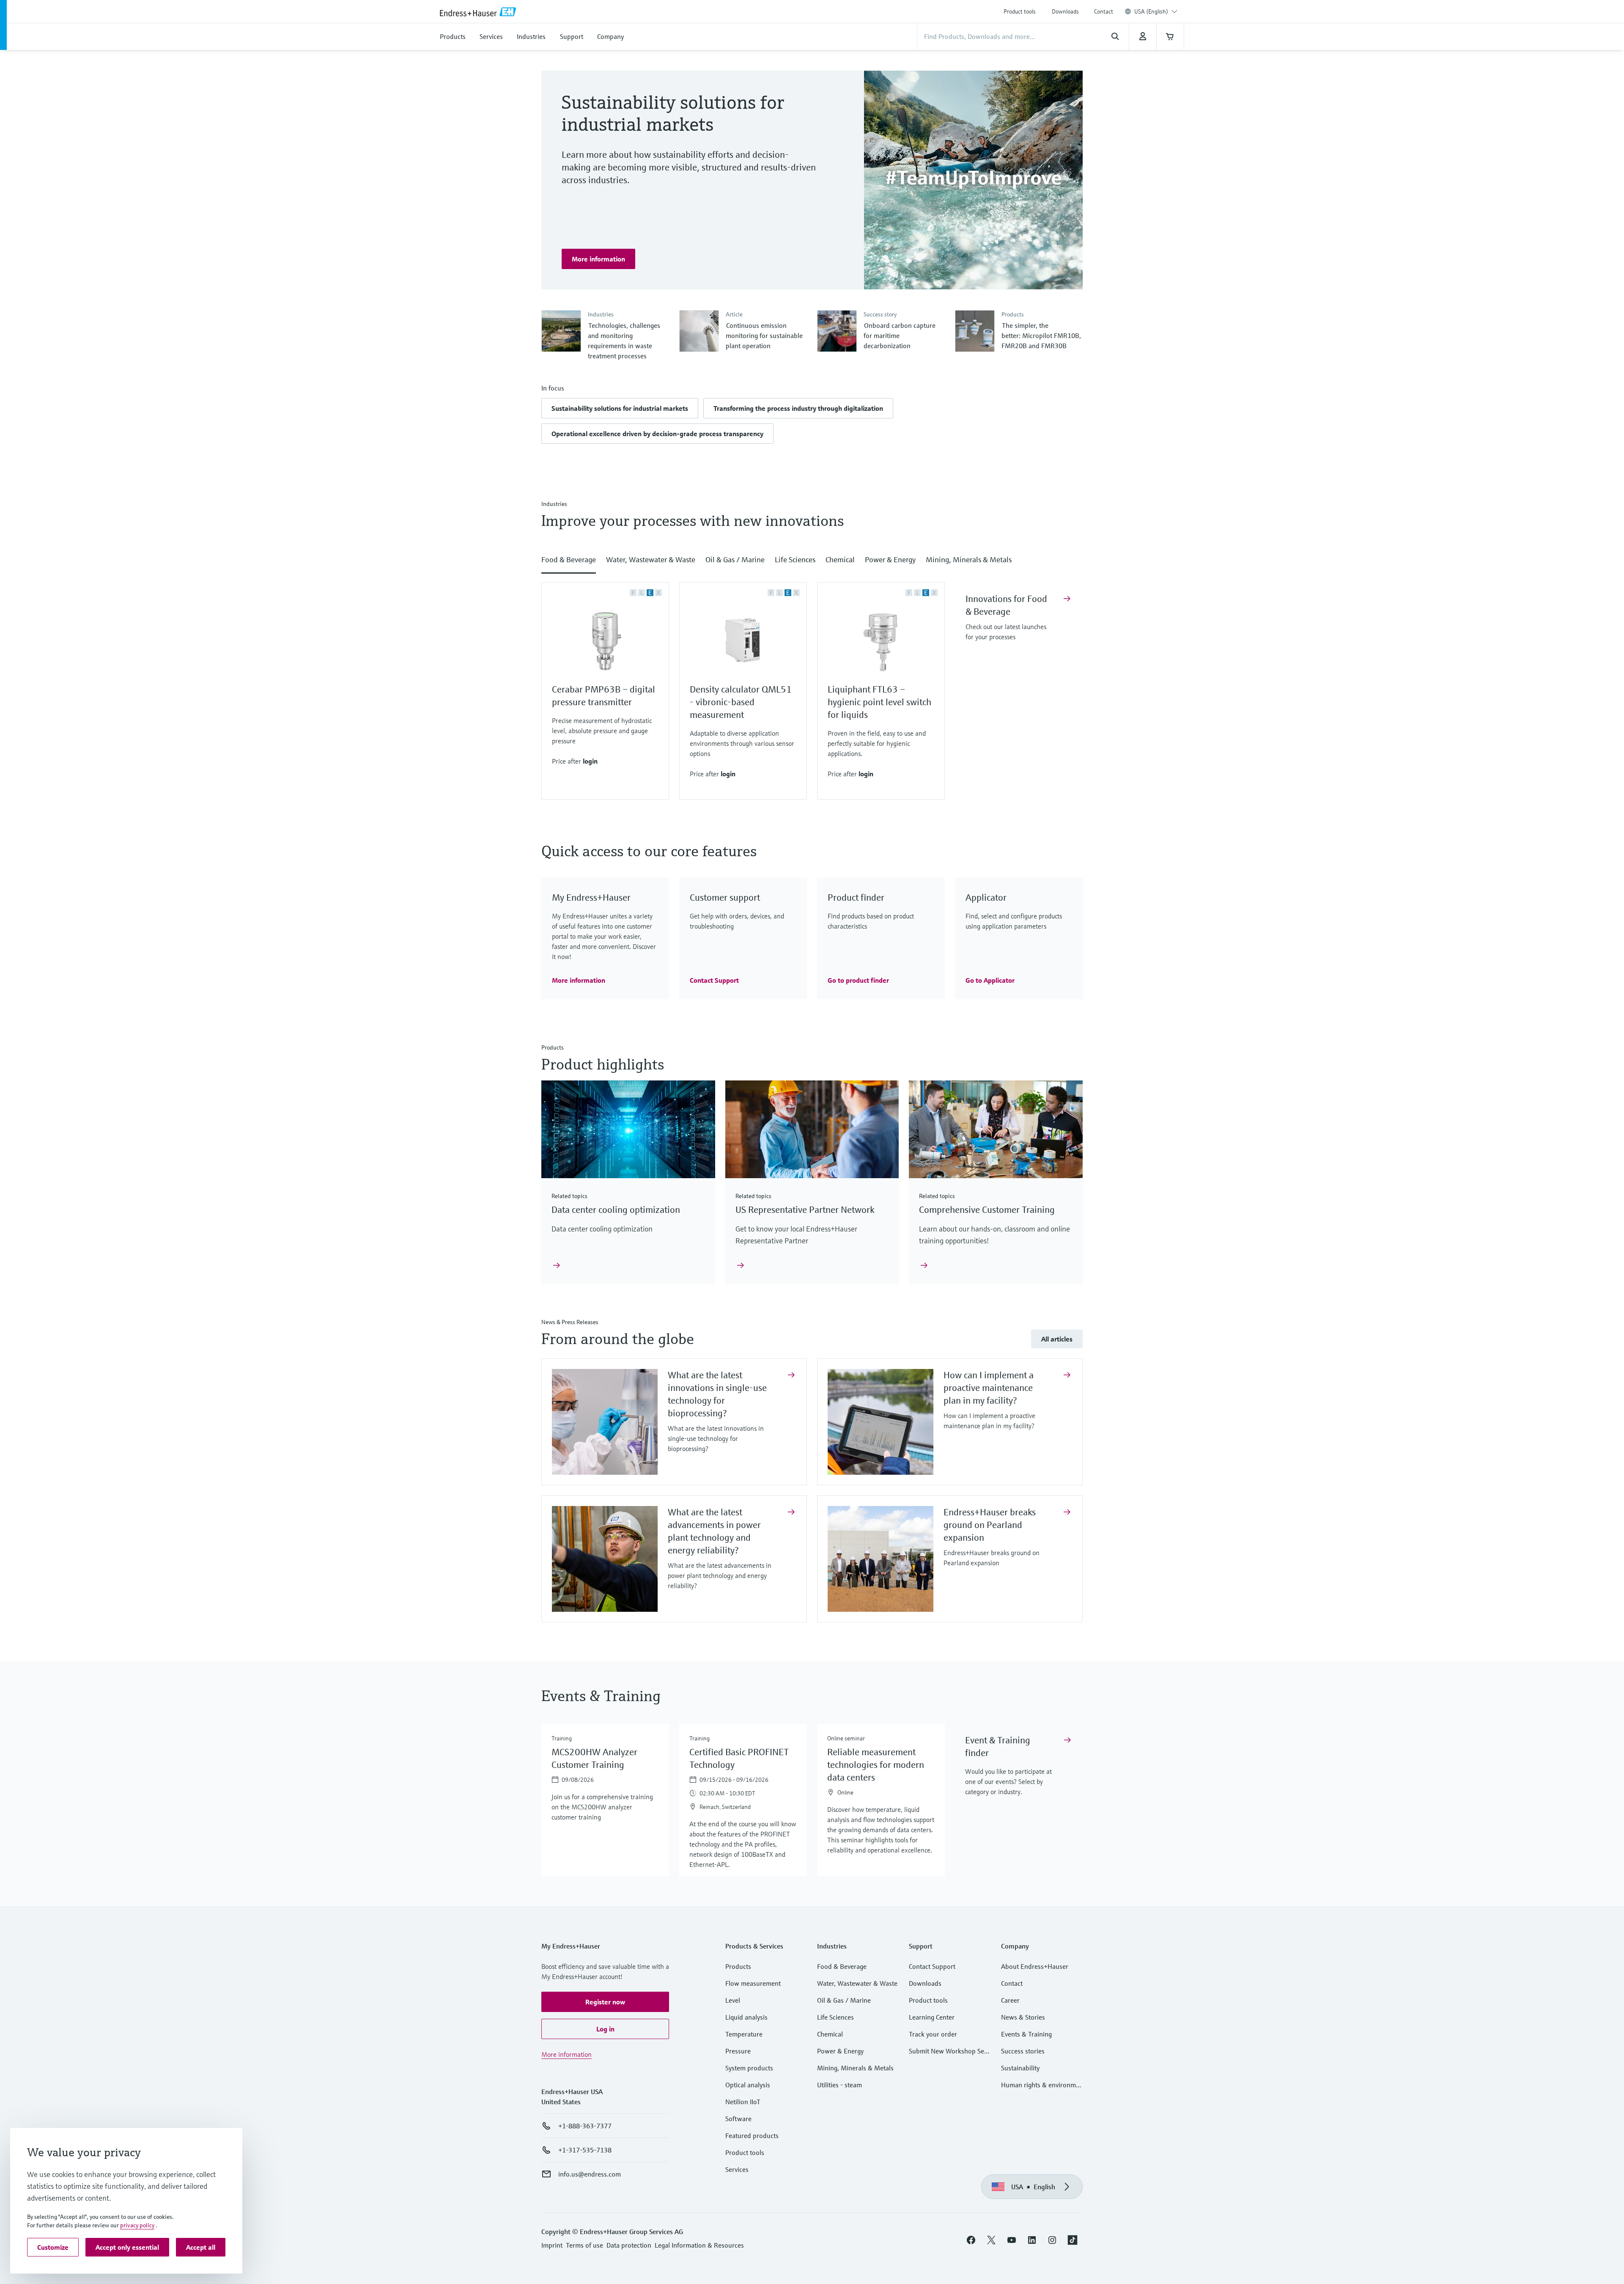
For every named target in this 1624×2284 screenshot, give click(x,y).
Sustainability (1020, 2068)
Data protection (629, 2245)
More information (566, 2054)
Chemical (830, 2034)
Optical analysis (748, 2085)
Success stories (1023, 2051)
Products (738, 1966)
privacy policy (137, 2225)
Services (737, 2169)
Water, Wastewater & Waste (857, 1983)
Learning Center (932, 2017)
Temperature (744, 2034)
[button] (620, 408)
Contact (1104, 11)
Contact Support (932, 1966)
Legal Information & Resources (699, 2245)
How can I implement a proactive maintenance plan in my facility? (989, 1388)
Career (1010, 2000)
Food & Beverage (842, 1966)
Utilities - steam (839, 2085)
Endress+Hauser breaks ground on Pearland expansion (990, 1525)
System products (749, 2068)
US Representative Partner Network (805, 1210)
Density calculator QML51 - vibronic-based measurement (741, 702)
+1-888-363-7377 (585, 2126)
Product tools (1020, 11)
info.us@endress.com (590, 2174)
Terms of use (584, 2245)
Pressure (738, 2051)
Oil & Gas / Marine (844, 2000)
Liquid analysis (746, 2017)
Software (738, 2119)
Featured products (752, 2136)
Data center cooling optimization (616, 1210)
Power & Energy (840, 2051)
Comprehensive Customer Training (987, 1210)
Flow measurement (753, 1983)
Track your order (933, 2034)
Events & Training (1026, 2034)
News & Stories (1023, 2017)
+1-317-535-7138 (585, 2150)
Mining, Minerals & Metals (855, 2068)
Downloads (1065, 11)
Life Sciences (835, 2017)
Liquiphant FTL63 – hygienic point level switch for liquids (879, 702)
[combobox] (1156, 11)
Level (733, 2000)
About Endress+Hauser (1035, 1966)
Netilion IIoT (743, 2102)
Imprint (552, 2245)
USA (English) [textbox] (1151, 11)
